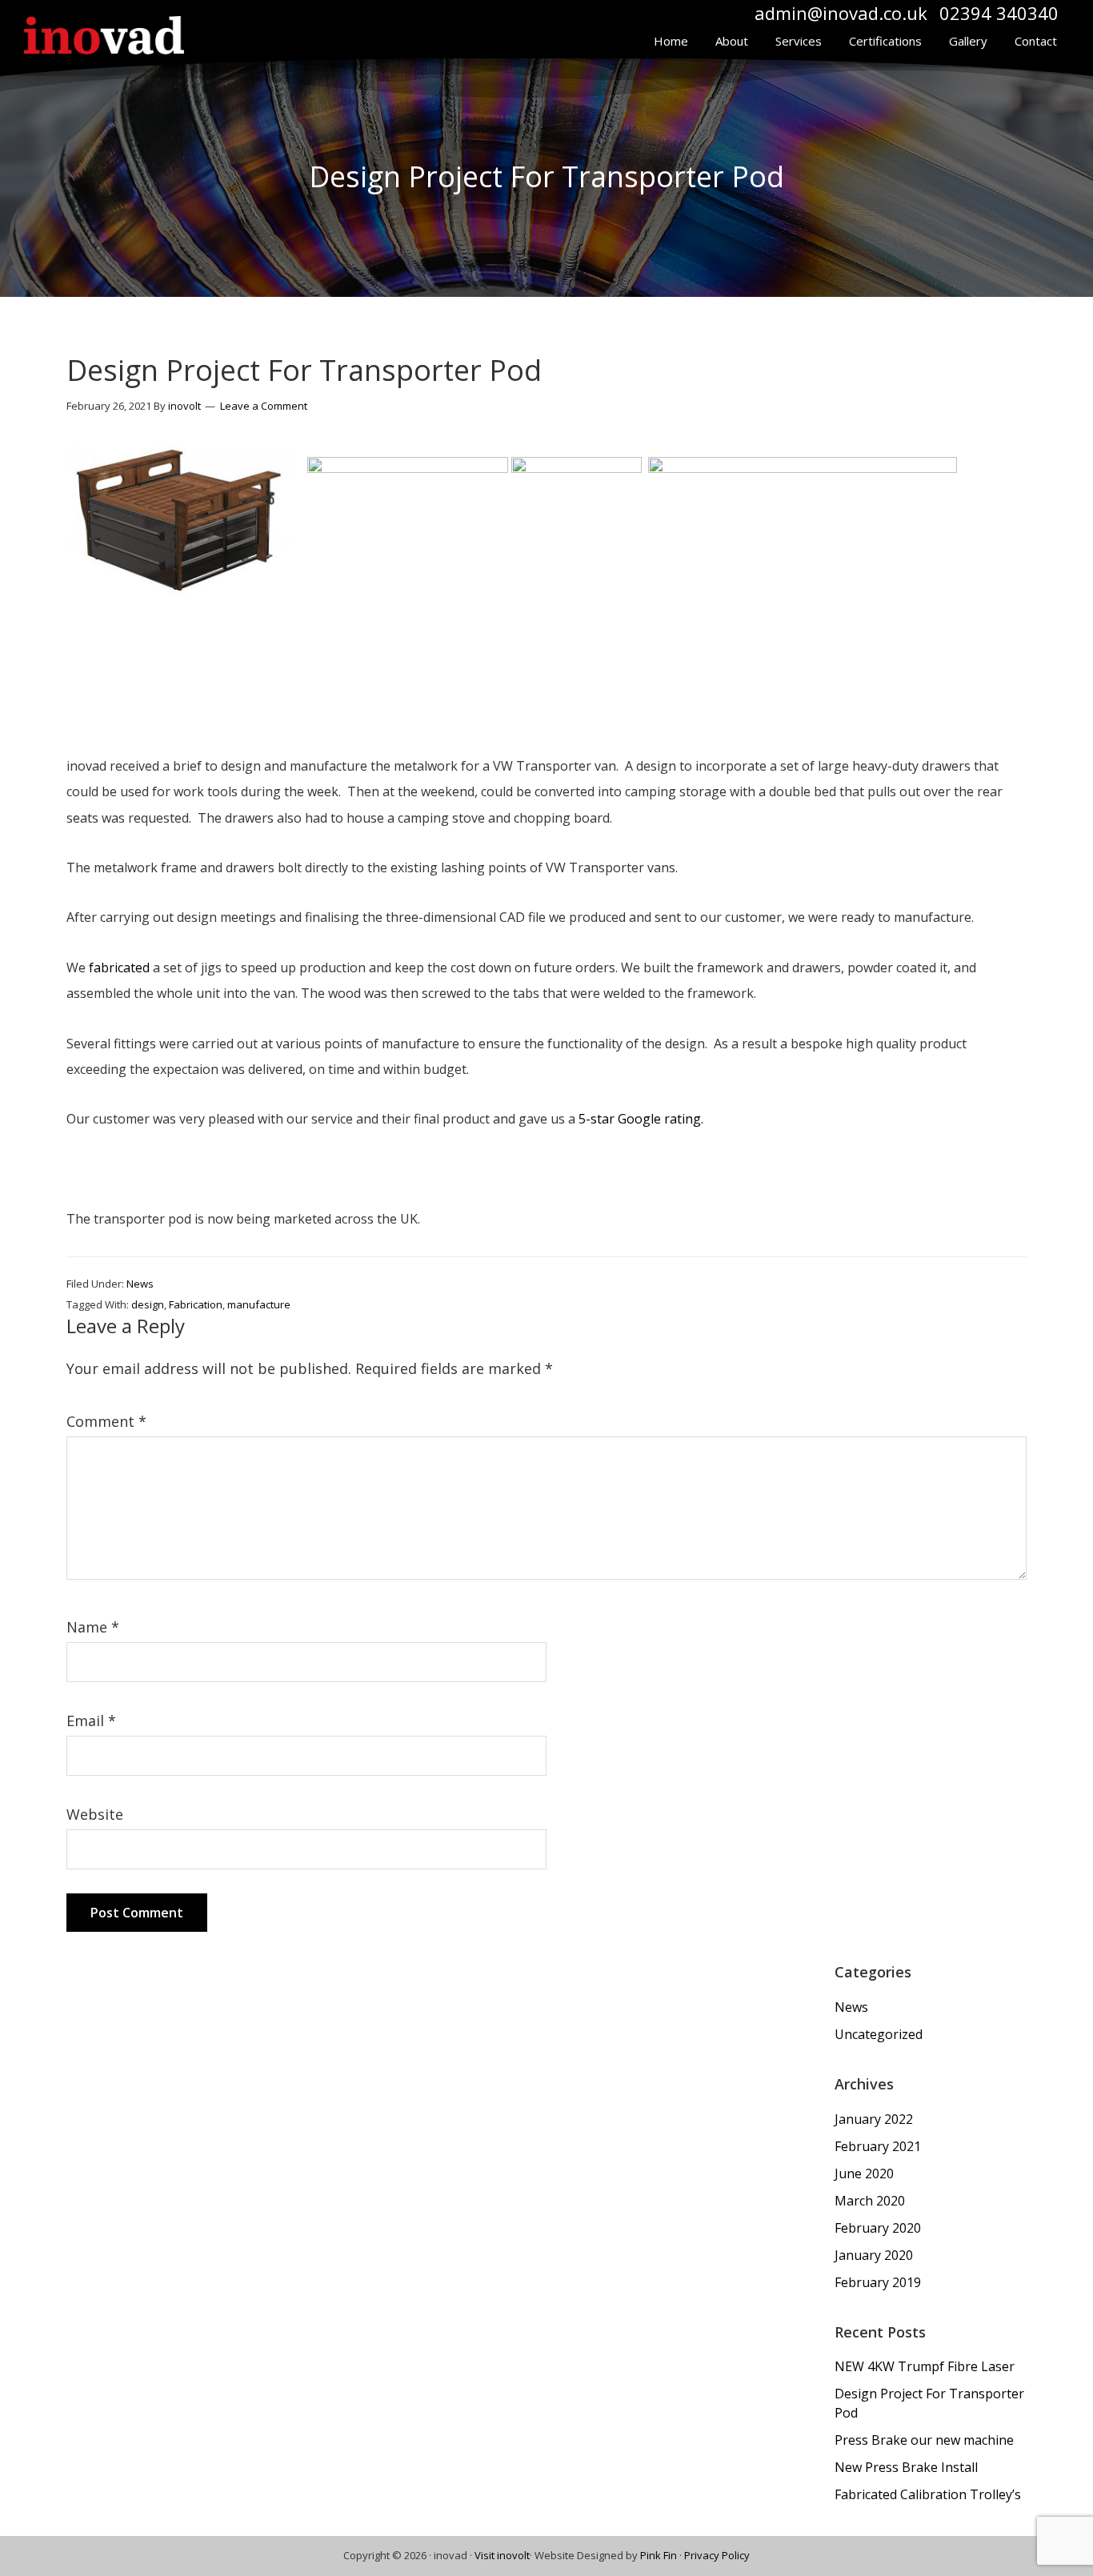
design (148, 1304)
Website (95, 1814)
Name (93, 1627)
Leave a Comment (264, 406)
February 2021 (878, 2146)
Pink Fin (659, 2555)
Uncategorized (879, 2034)
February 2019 (878, 2282)
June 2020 (864, 2173)
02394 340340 (999, 13)
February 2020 (878, 2228)
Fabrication (196, 1304)
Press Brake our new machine (924, 2440)
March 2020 (870, 2201)
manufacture (259, 1304)
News (140, 1284)
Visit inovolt (502, 2555)
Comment (106, 1421)
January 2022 (874, 2119)
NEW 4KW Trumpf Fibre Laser (925, 2366)
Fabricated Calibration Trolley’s (928, 2494)
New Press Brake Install (906, 2467)
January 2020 (874, 2255)
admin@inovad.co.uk (841, 13)
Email (91, 1721)
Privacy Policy (717, 2555)
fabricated (119, 968)
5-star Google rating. (641, 1119)
